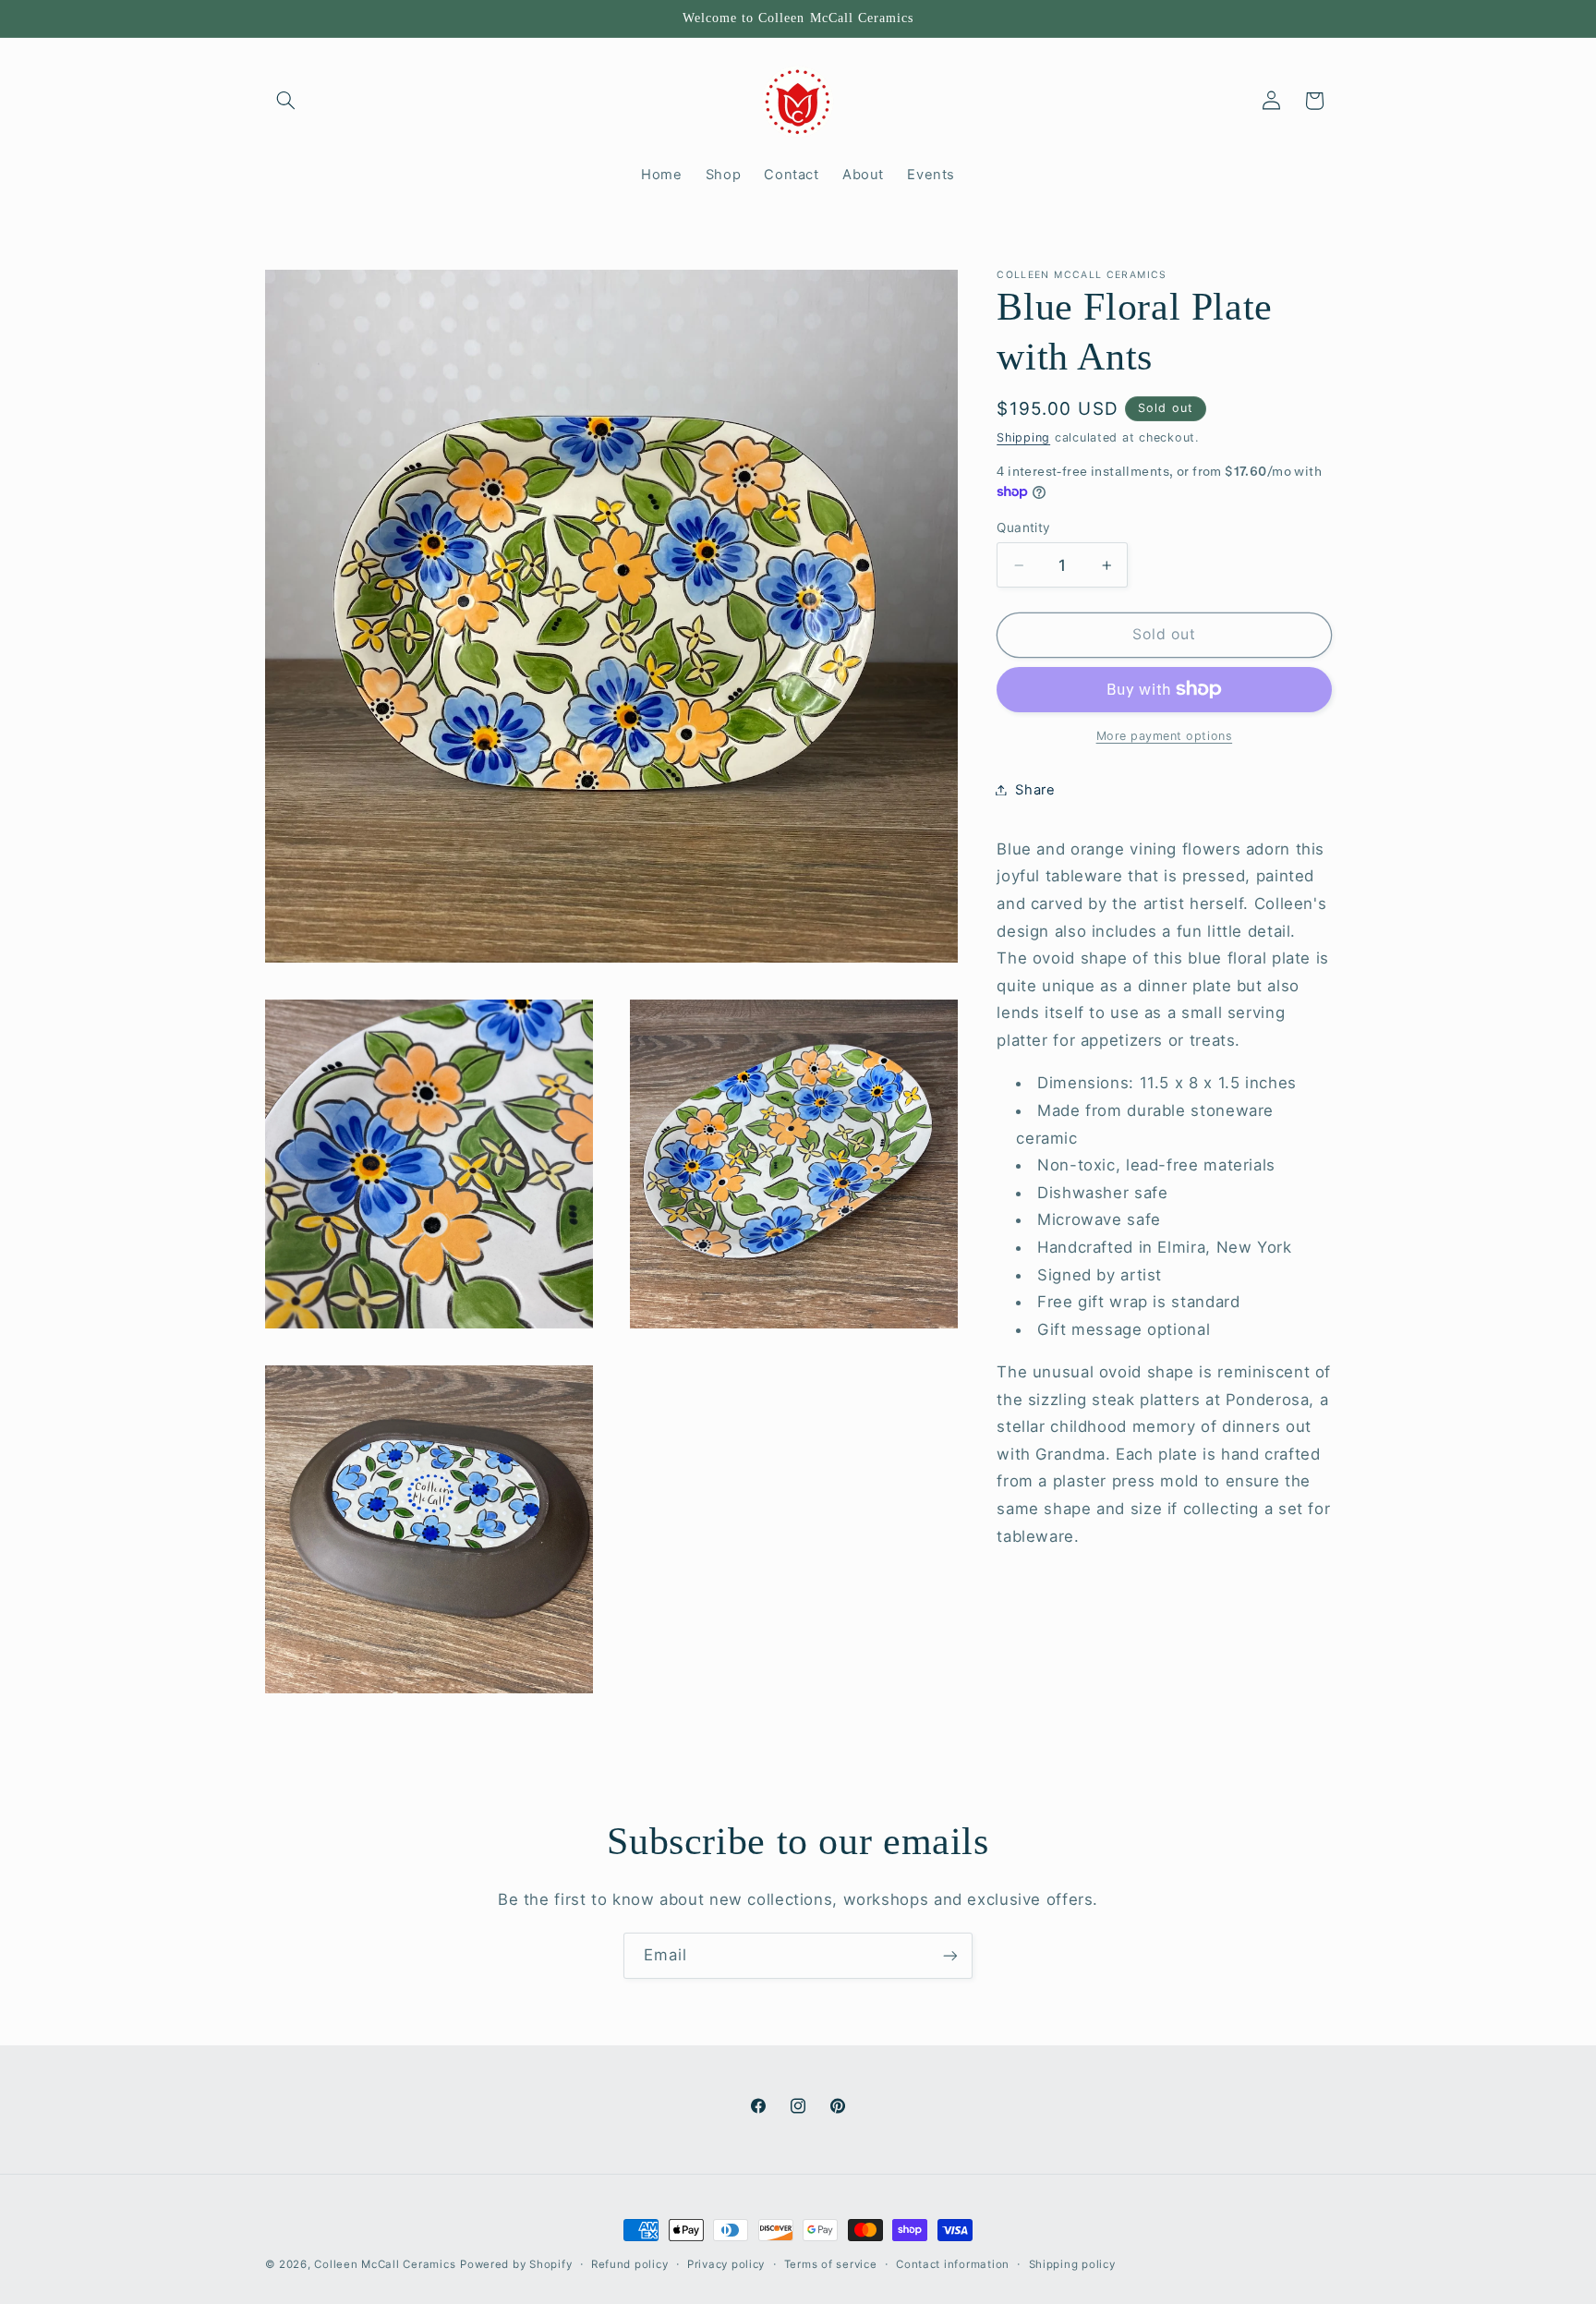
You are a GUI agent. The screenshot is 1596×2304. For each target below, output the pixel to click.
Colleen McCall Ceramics (385, 2264)
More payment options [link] (1165, 735)
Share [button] (1035, 789)
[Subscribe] (950, 1955)
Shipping (1023, 437)
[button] (286, 101)
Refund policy (630, 2264)
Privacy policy (726, 2264)
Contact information (953, 2264)
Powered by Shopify (516, 2264)
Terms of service (831, 2264)
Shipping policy (1072, 2264)
